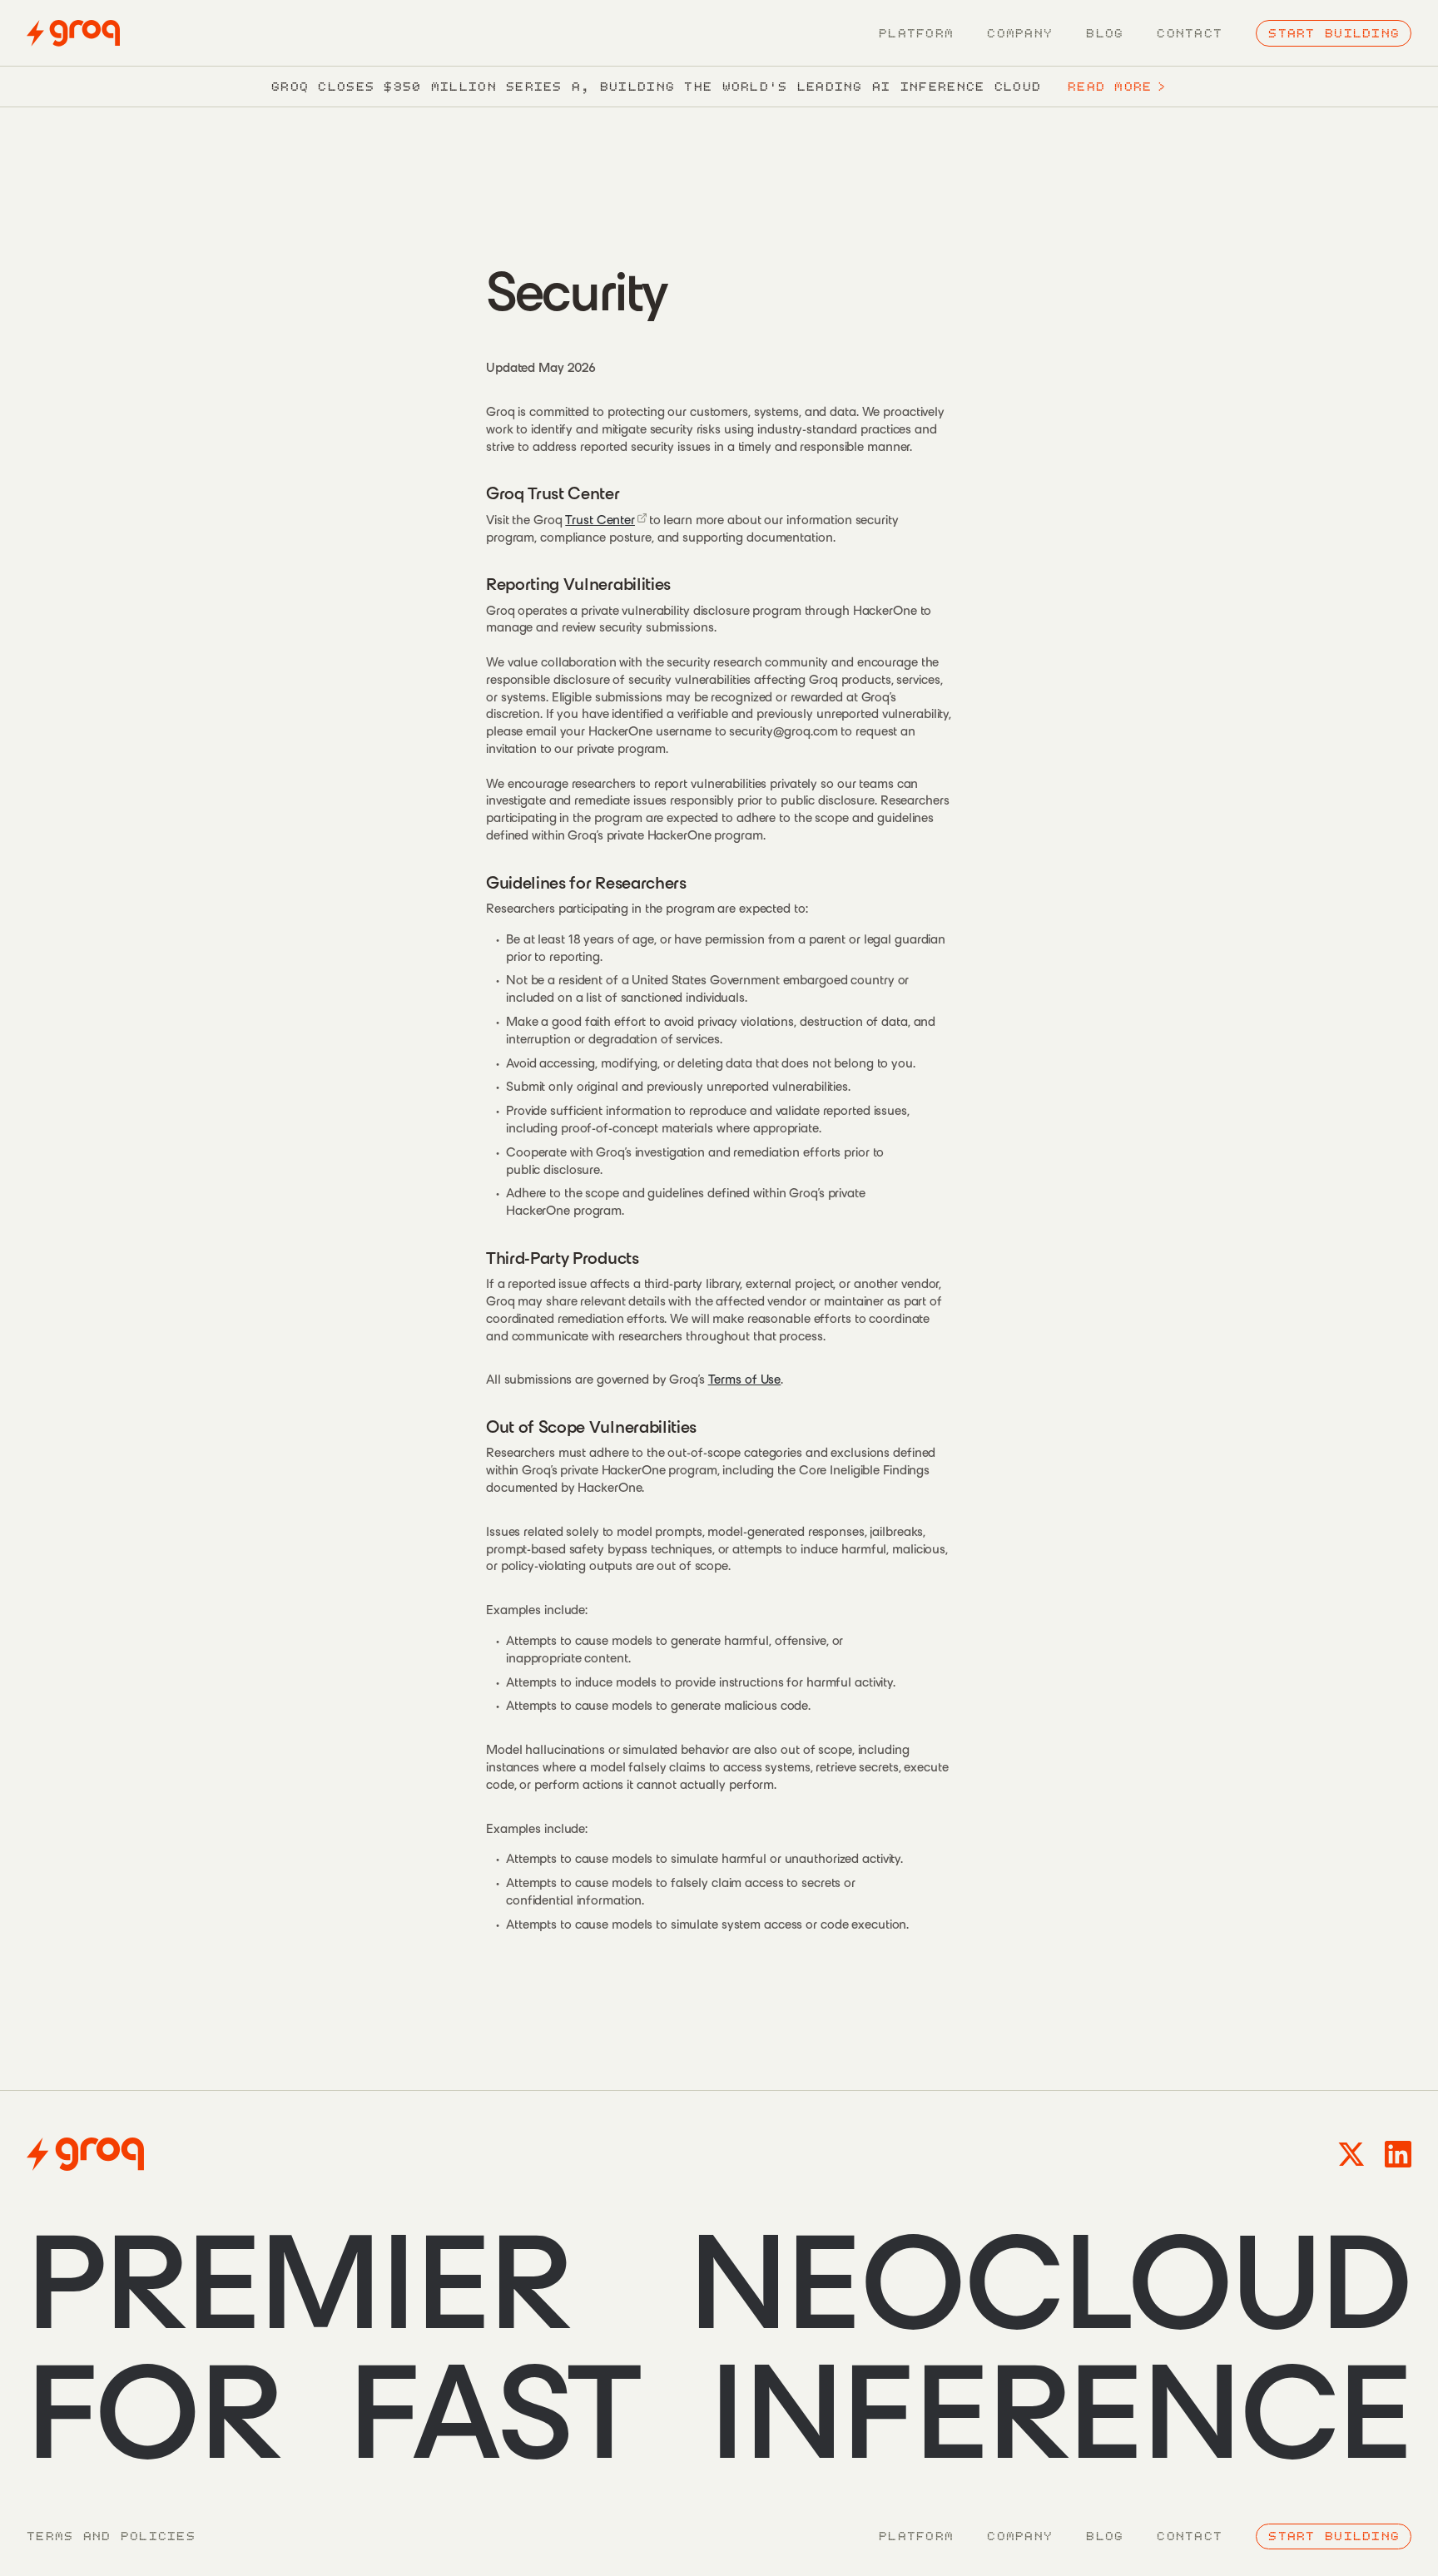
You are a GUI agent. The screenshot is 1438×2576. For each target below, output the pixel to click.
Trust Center (600, 520)
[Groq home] (73, 33)
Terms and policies (111, 2536)
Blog (1105, 33)
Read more (1117, 87)
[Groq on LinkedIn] (1398, 2154)
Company (1020, 33)
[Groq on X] (1351, 2154)
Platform (916, 33)
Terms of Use (745, 1379)
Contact (1190, 33)
